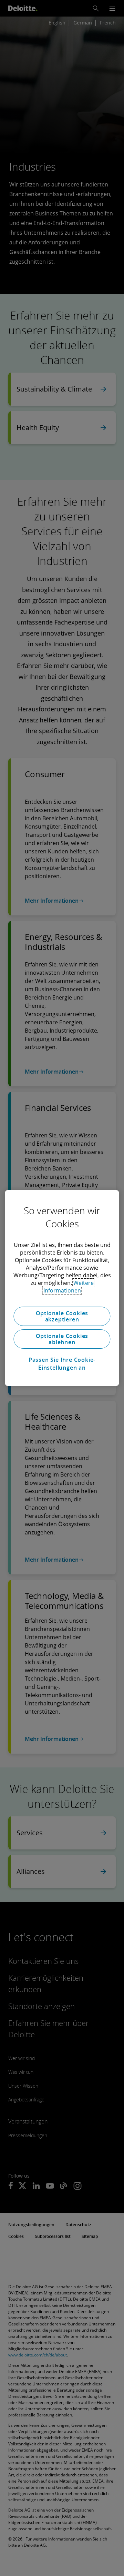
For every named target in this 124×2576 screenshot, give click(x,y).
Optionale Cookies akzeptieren (62, 1316)
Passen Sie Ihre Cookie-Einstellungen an (62, 1363)
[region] (62, 1288)
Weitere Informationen (69, 1287)
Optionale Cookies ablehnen (62, 1339)
